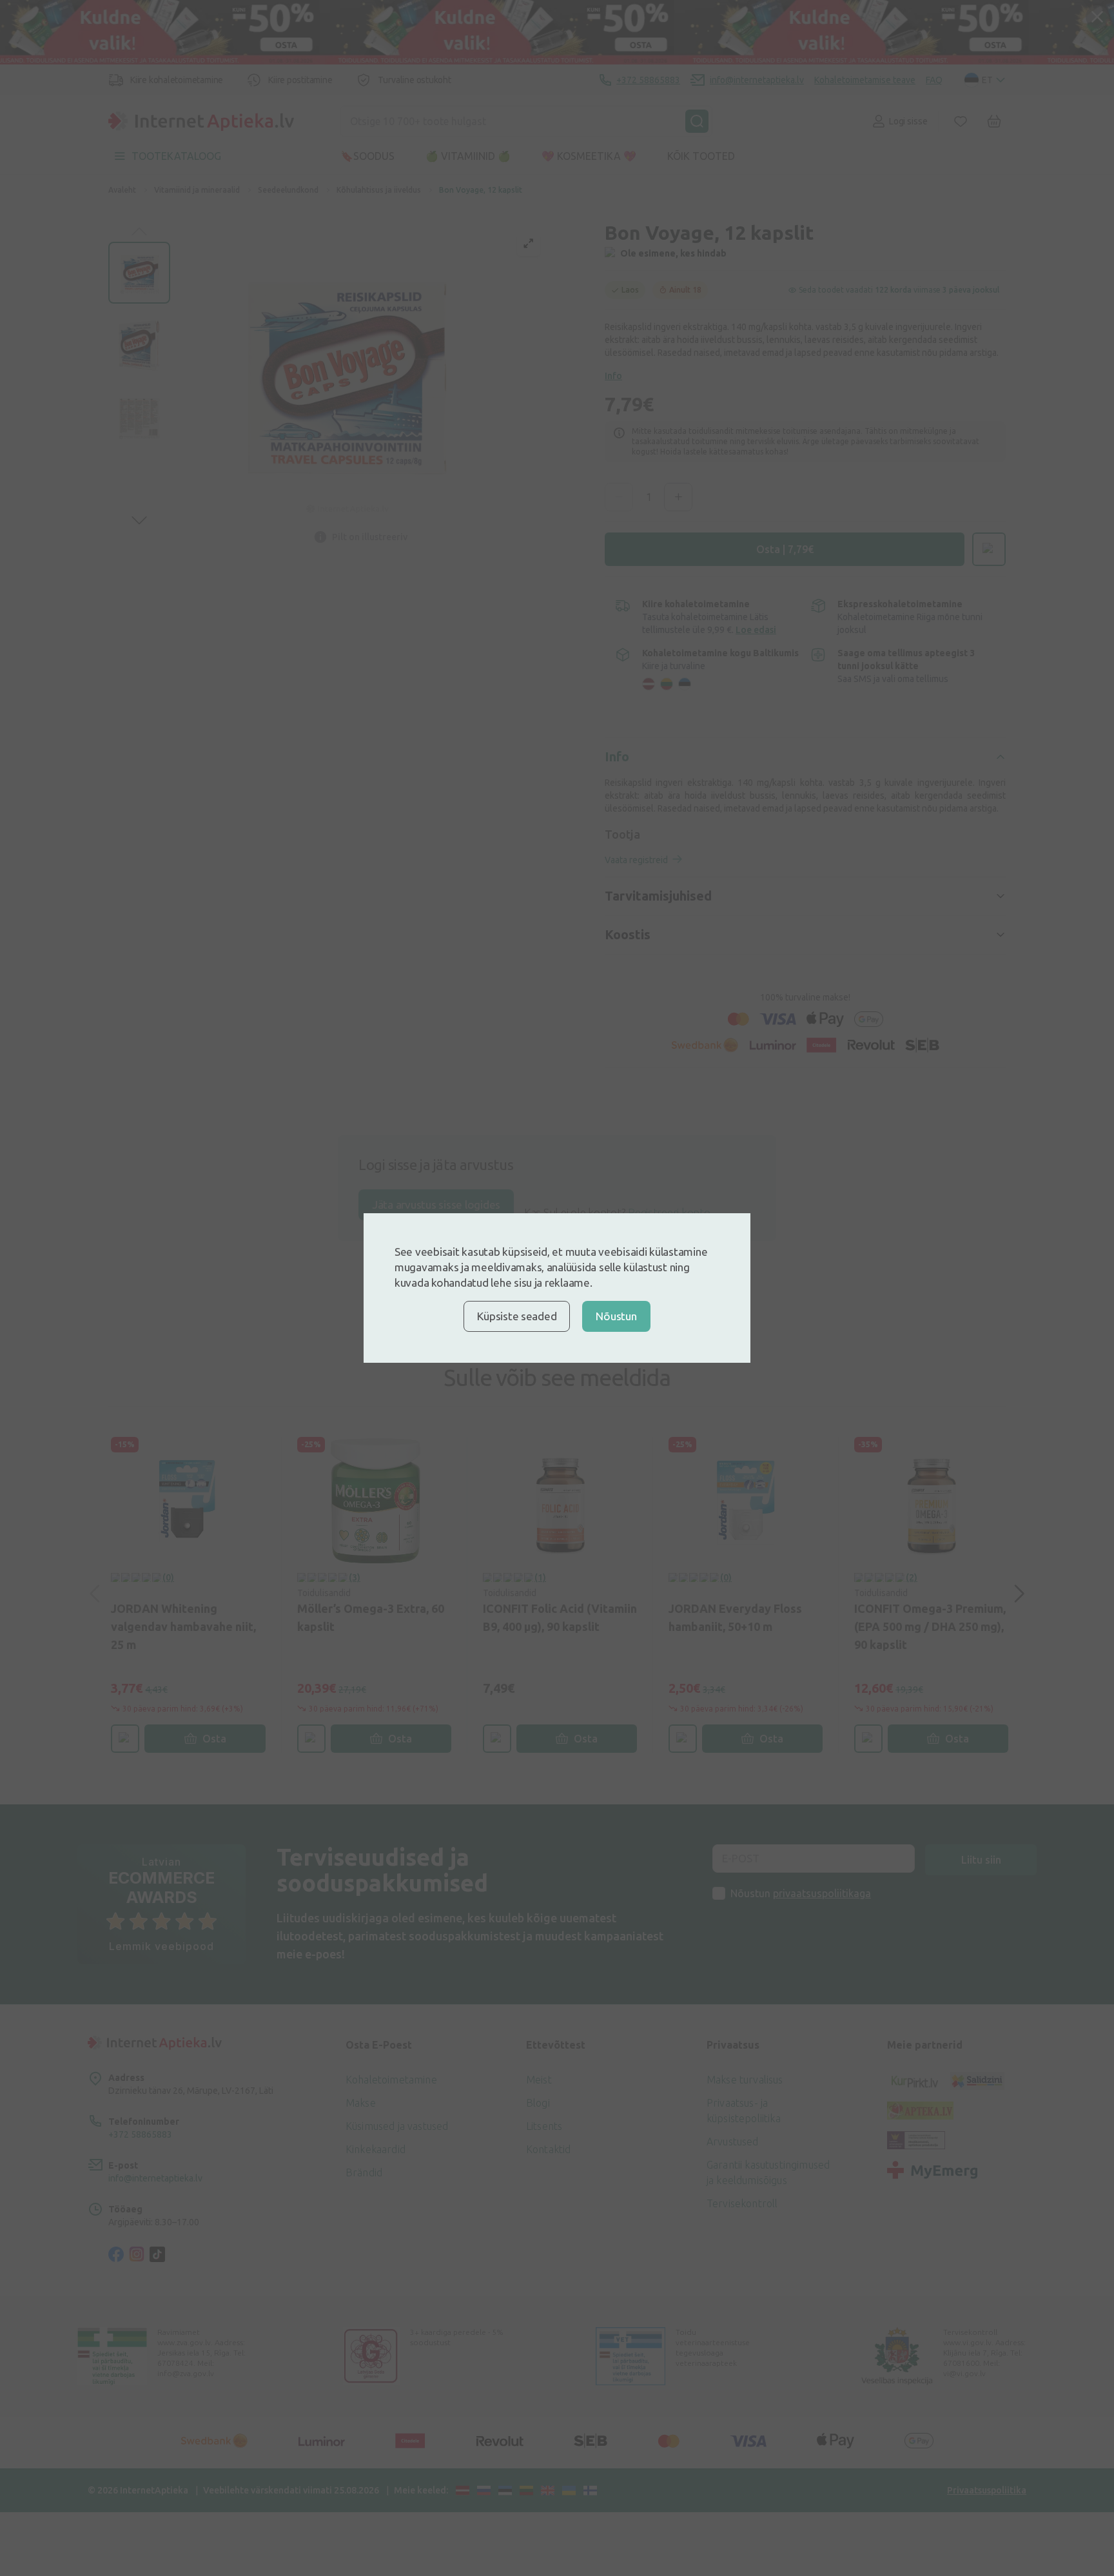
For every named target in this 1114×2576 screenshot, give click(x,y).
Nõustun (616, 1316)
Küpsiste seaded (517, 1316)
